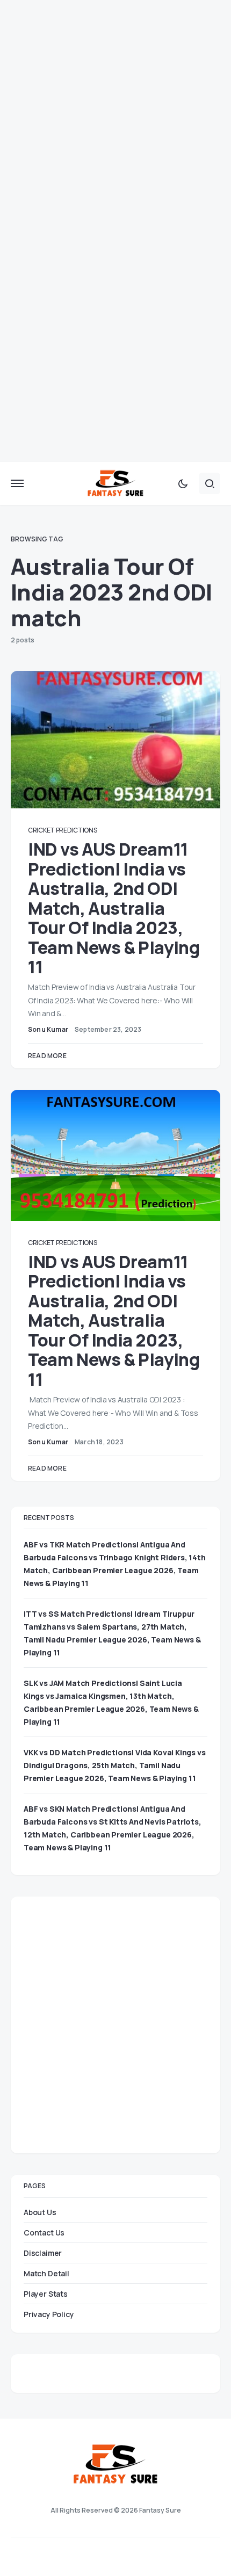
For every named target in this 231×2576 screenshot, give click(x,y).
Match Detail (46, 2273)
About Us (40, 2212)
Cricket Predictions (62, 830)
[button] (17, 483)
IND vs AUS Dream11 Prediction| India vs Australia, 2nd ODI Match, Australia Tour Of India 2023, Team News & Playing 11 (114, 908)
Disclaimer (43, 2253)
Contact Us (44, 2233)
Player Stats (46, 2294)
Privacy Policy (49, 2314)
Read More (47, 1056)
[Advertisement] (115, 115)
